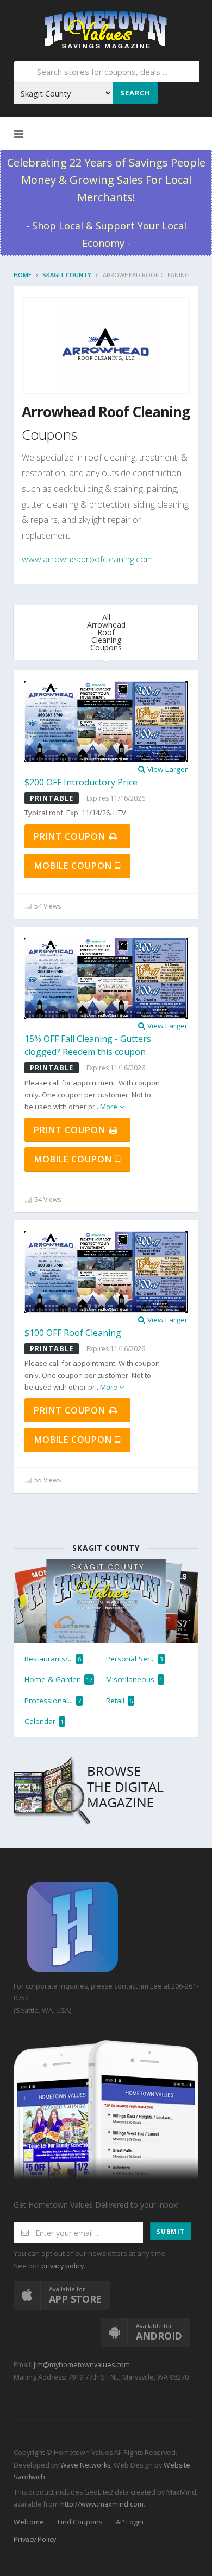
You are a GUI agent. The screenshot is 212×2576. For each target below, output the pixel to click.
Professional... (53, 1701)
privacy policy (63, 2266)
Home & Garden (58, 1679)
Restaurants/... (53, 1659)
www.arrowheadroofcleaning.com (87, 559)
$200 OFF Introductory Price (81, 782)
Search (135, 93)
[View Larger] (106, 721)
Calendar (44, 1721)
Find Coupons (80, 2522)
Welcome (29, 2522)
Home (23, 275)
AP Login (130, 2522)
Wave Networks (85, 2465)
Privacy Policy (35, 2539)
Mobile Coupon (74, 866)
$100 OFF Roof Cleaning (73, 1333)
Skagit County (67, 275)
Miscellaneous (134, 1679)
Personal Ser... (135, 1659)
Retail (119, 1701)
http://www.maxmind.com (102, 2504)
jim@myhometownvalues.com (82, 2365)
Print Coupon (71, 836)
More (109, 1107)
